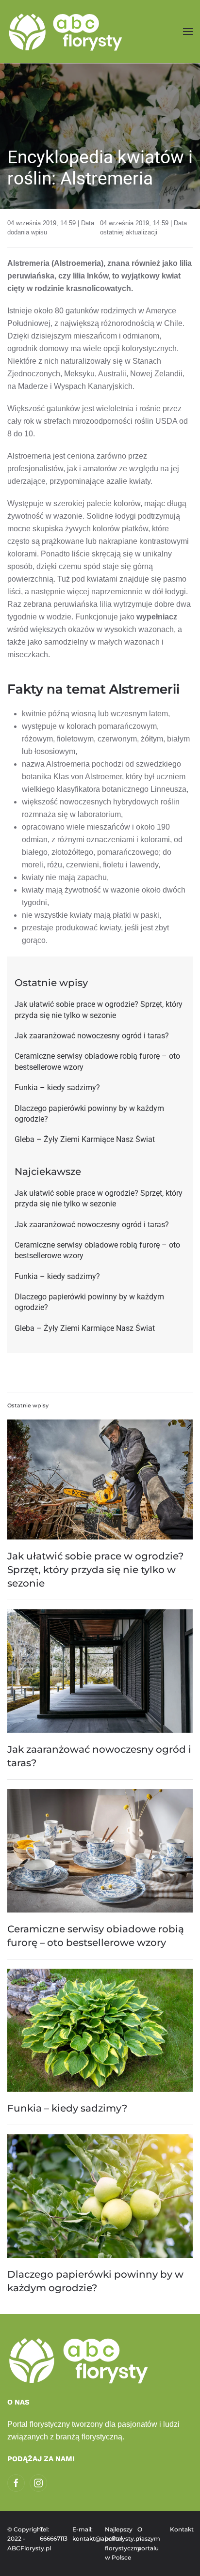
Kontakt (181, 2529)
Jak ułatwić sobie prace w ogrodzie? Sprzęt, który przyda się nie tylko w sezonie (95, 1570)
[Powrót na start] (67, 31)
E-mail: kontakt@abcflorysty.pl (84, 2534)
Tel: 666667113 (51, 2534)
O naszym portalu (149, 2539)
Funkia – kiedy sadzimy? (67, 2108)
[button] (188, 31)
